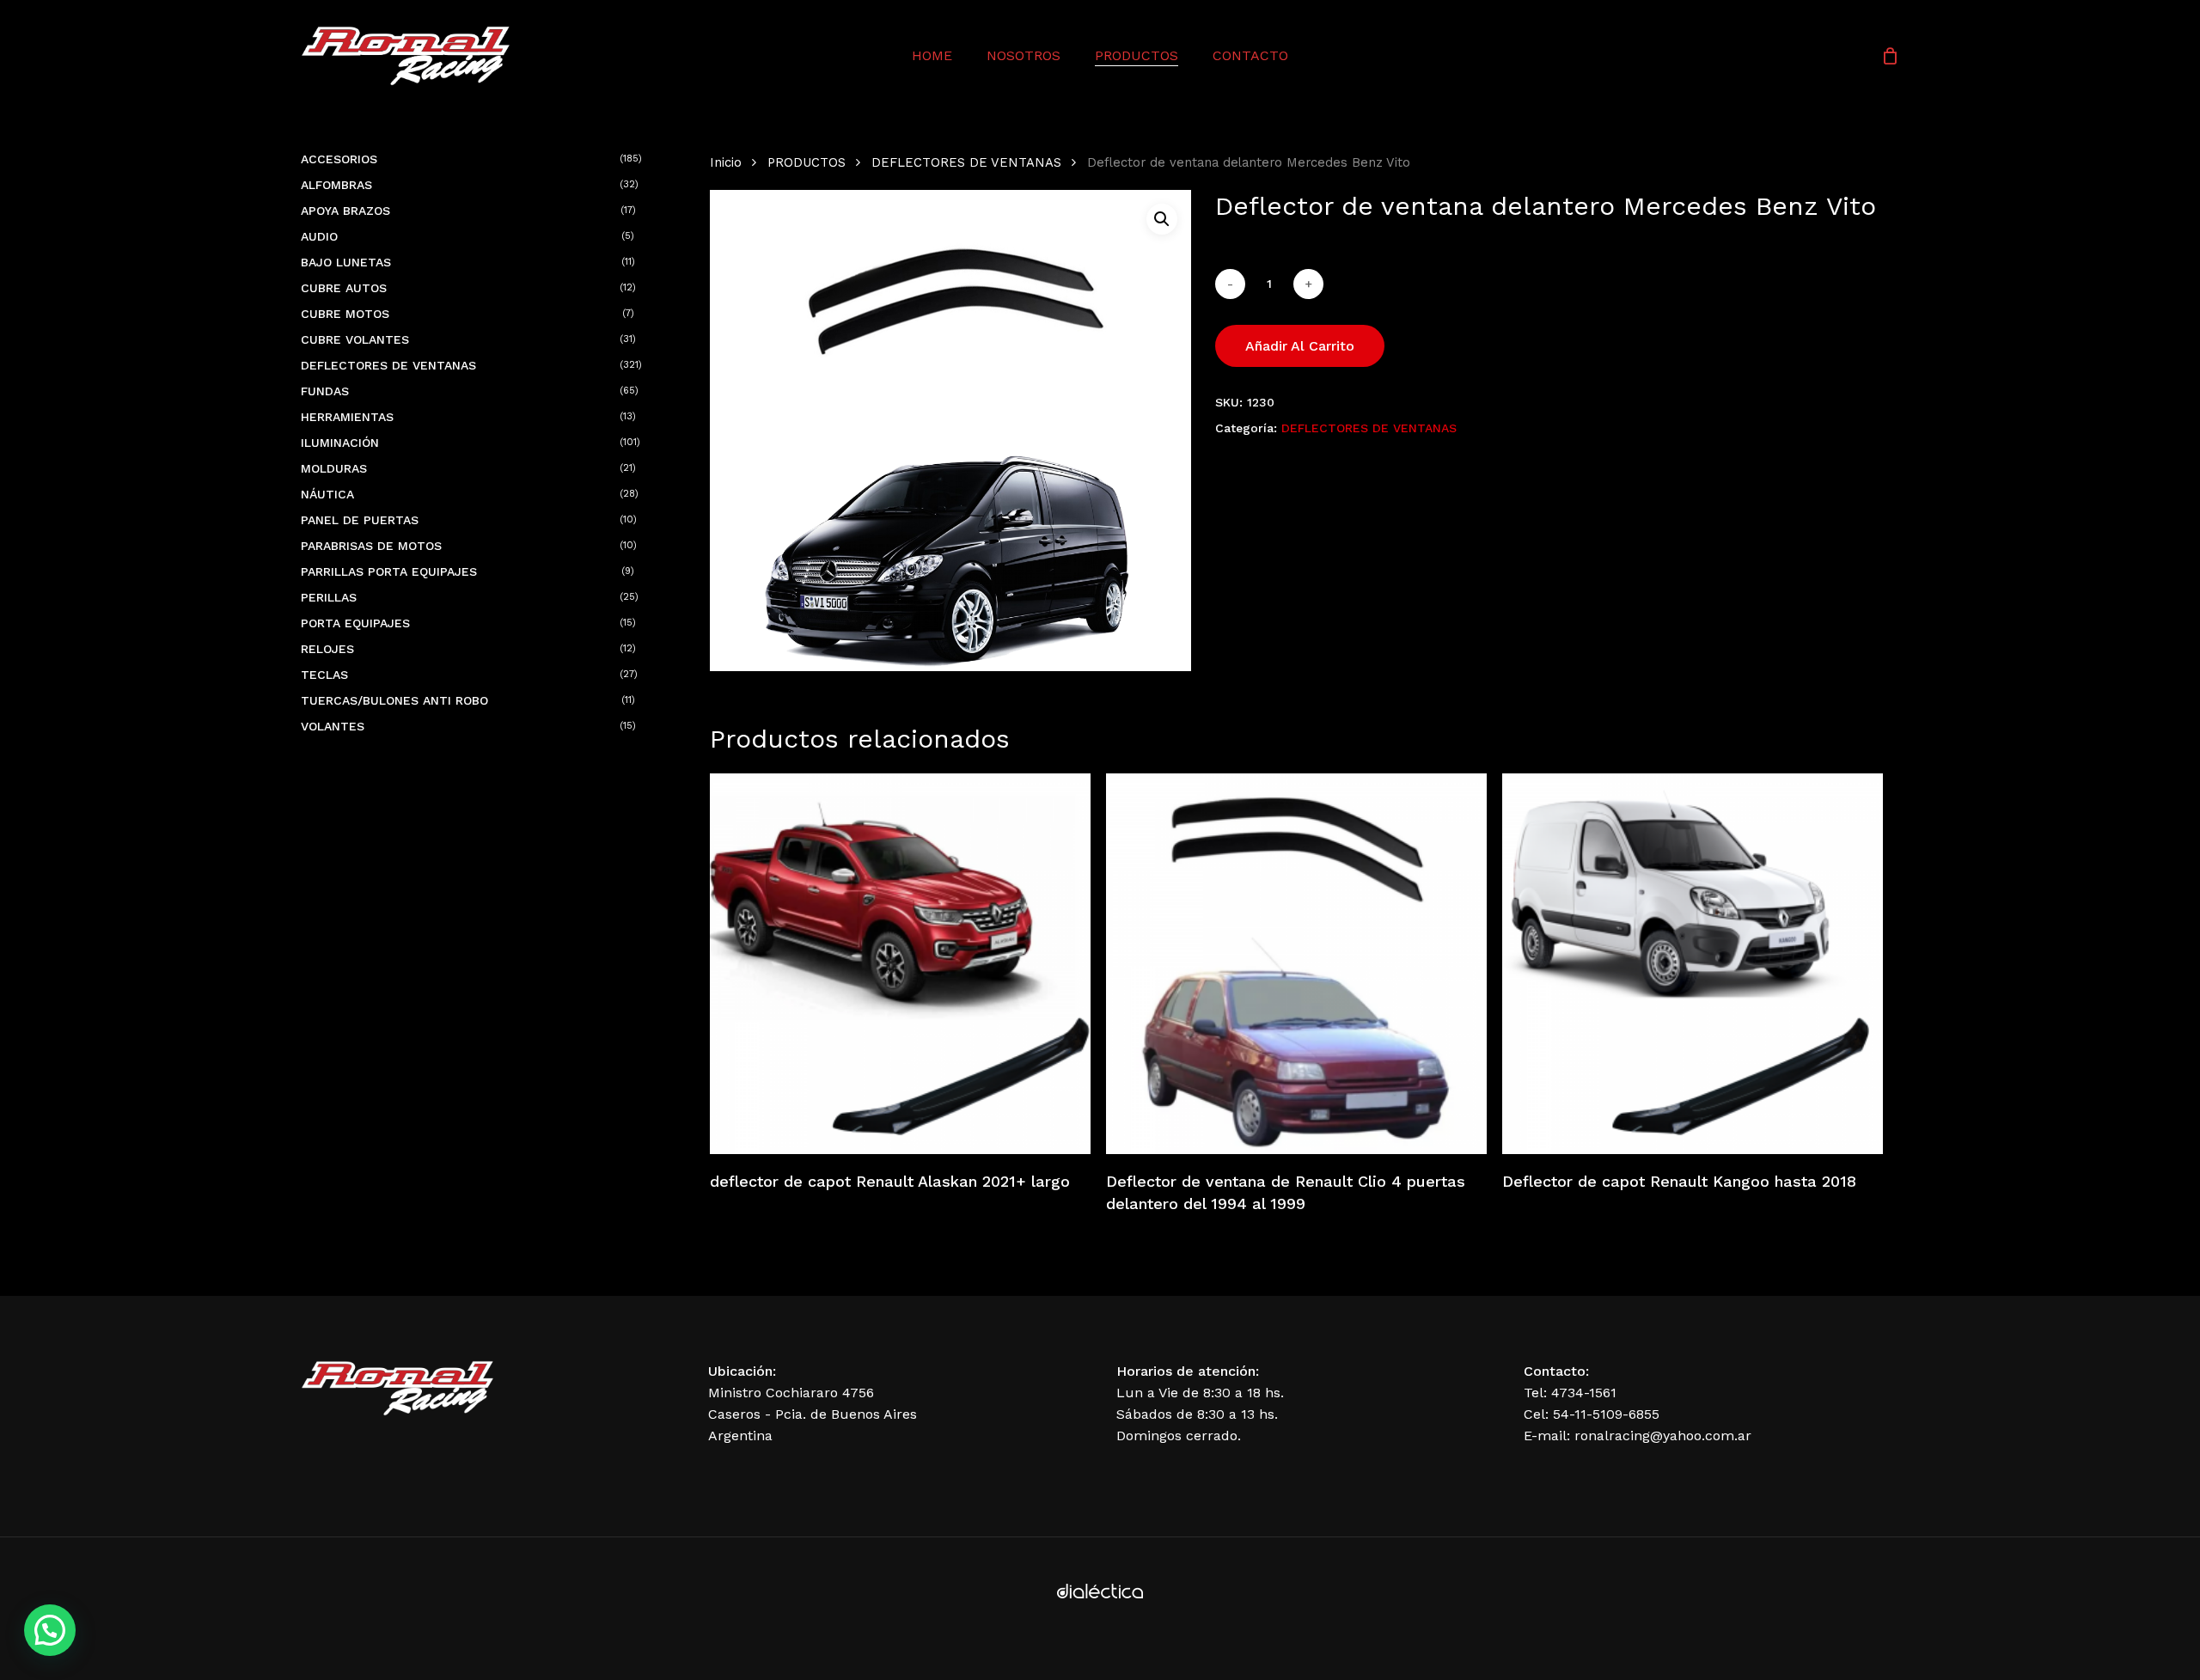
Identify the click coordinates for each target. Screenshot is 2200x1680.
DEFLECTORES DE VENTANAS (966, 162)
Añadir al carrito (1300, 346)
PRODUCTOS (807, 162)
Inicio (726, 162)
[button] (1162, 219)
